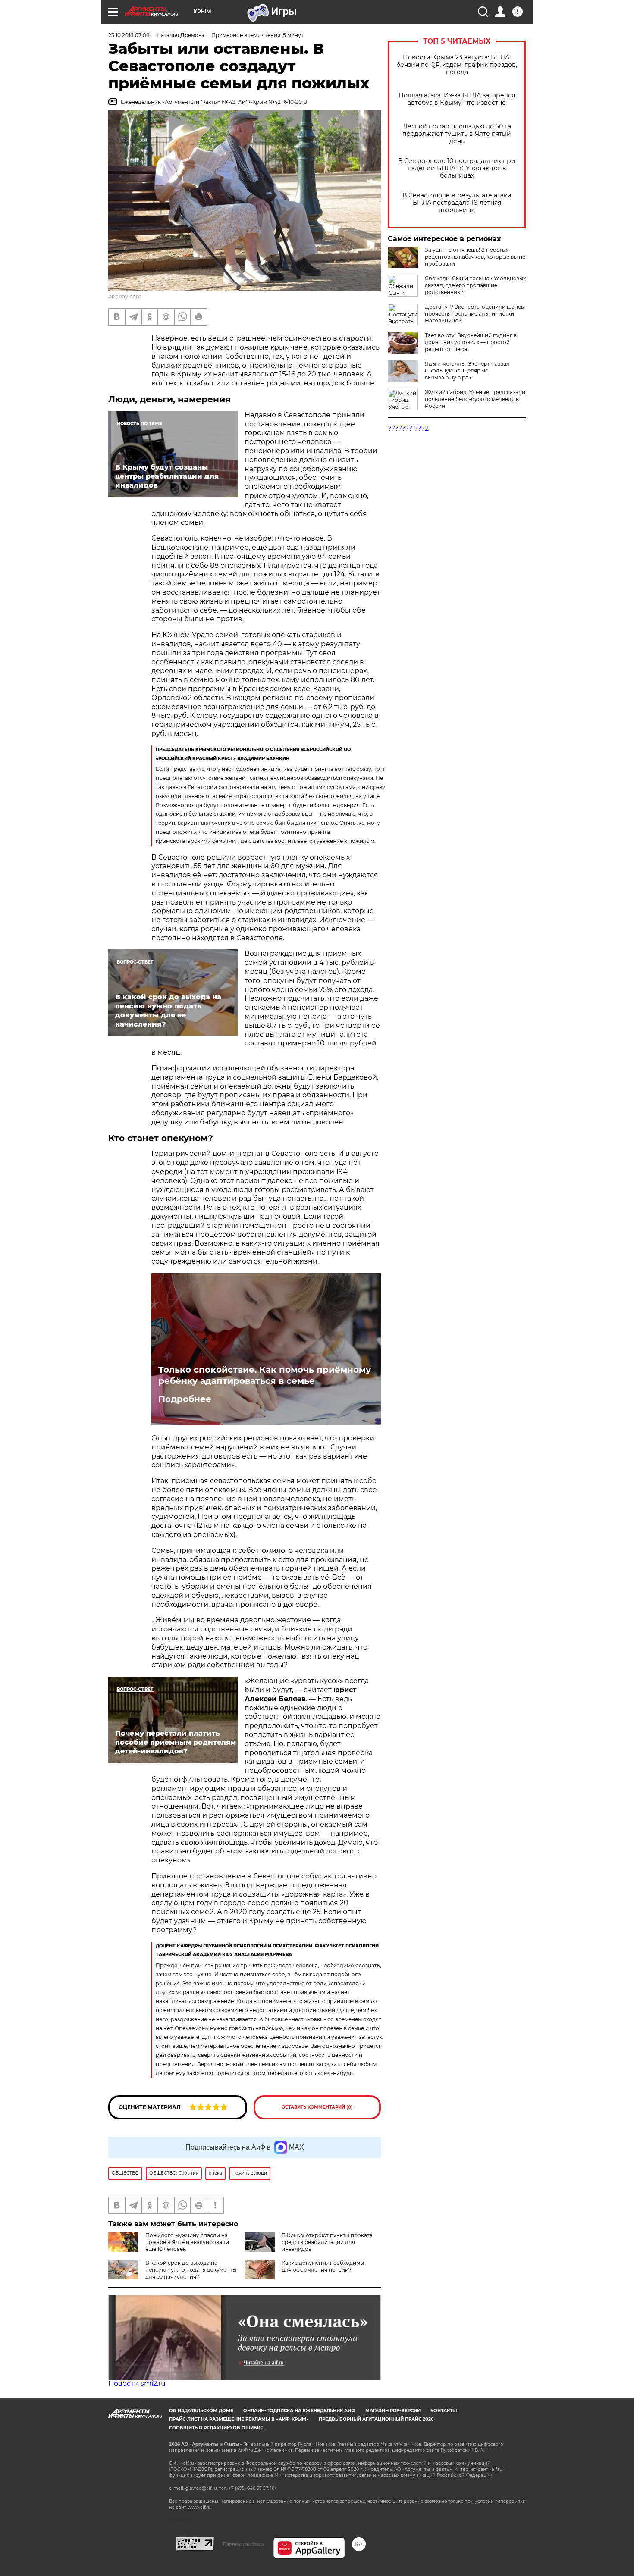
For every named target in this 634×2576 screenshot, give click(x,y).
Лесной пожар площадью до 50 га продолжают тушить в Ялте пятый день (457, 134)
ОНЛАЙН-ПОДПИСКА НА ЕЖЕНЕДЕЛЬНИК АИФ (299, 2411)
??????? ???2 (408, 428)
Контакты (444, 2411)
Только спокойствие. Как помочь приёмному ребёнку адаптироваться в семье (265, 1375)
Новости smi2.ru (137, 2384)
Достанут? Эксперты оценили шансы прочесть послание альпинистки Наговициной (475, 314)
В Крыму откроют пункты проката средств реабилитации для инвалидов (327, 2242)
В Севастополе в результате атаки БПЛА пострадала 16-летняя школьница (457, 203)
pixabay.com (125, 296)
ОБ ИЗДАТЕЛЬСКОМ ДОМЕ (201, 2411)
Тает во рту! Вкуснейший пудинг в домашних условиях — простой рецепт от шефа (471, 342)
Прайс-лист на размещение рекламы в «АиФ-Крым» (239, 2419)
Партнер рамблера (243, 2544)
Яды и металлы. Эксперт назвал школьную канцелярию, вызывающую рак (467, 371)
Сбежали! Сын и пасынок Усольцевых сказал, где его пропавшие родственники (475, 285)
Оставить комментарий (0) (317, 2107)
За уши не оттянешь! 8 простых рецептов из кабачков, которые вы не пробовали (475, 257)
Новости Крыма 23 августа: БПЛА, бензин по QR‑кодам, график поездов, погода (457, 65)
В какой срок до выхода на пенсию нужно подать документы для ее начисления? (191, 2270)
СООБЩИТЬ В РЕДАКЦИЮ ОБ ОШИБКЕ (216, 2428)
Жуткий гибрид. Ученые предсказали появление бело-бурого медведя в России (475, 399)
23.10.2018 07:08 (129, 35)
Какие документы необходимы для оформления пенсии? (323, 2266)
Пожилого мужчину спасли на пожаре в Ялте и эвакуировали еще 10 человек (187, 2242)
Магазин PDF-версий (393, 2411)
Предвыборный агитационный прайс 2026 (376, 2419)
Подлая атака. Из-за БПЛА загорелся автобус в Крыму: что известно (457, 99)
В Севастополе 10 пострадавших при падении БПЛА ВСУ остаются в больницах (457, 168)
